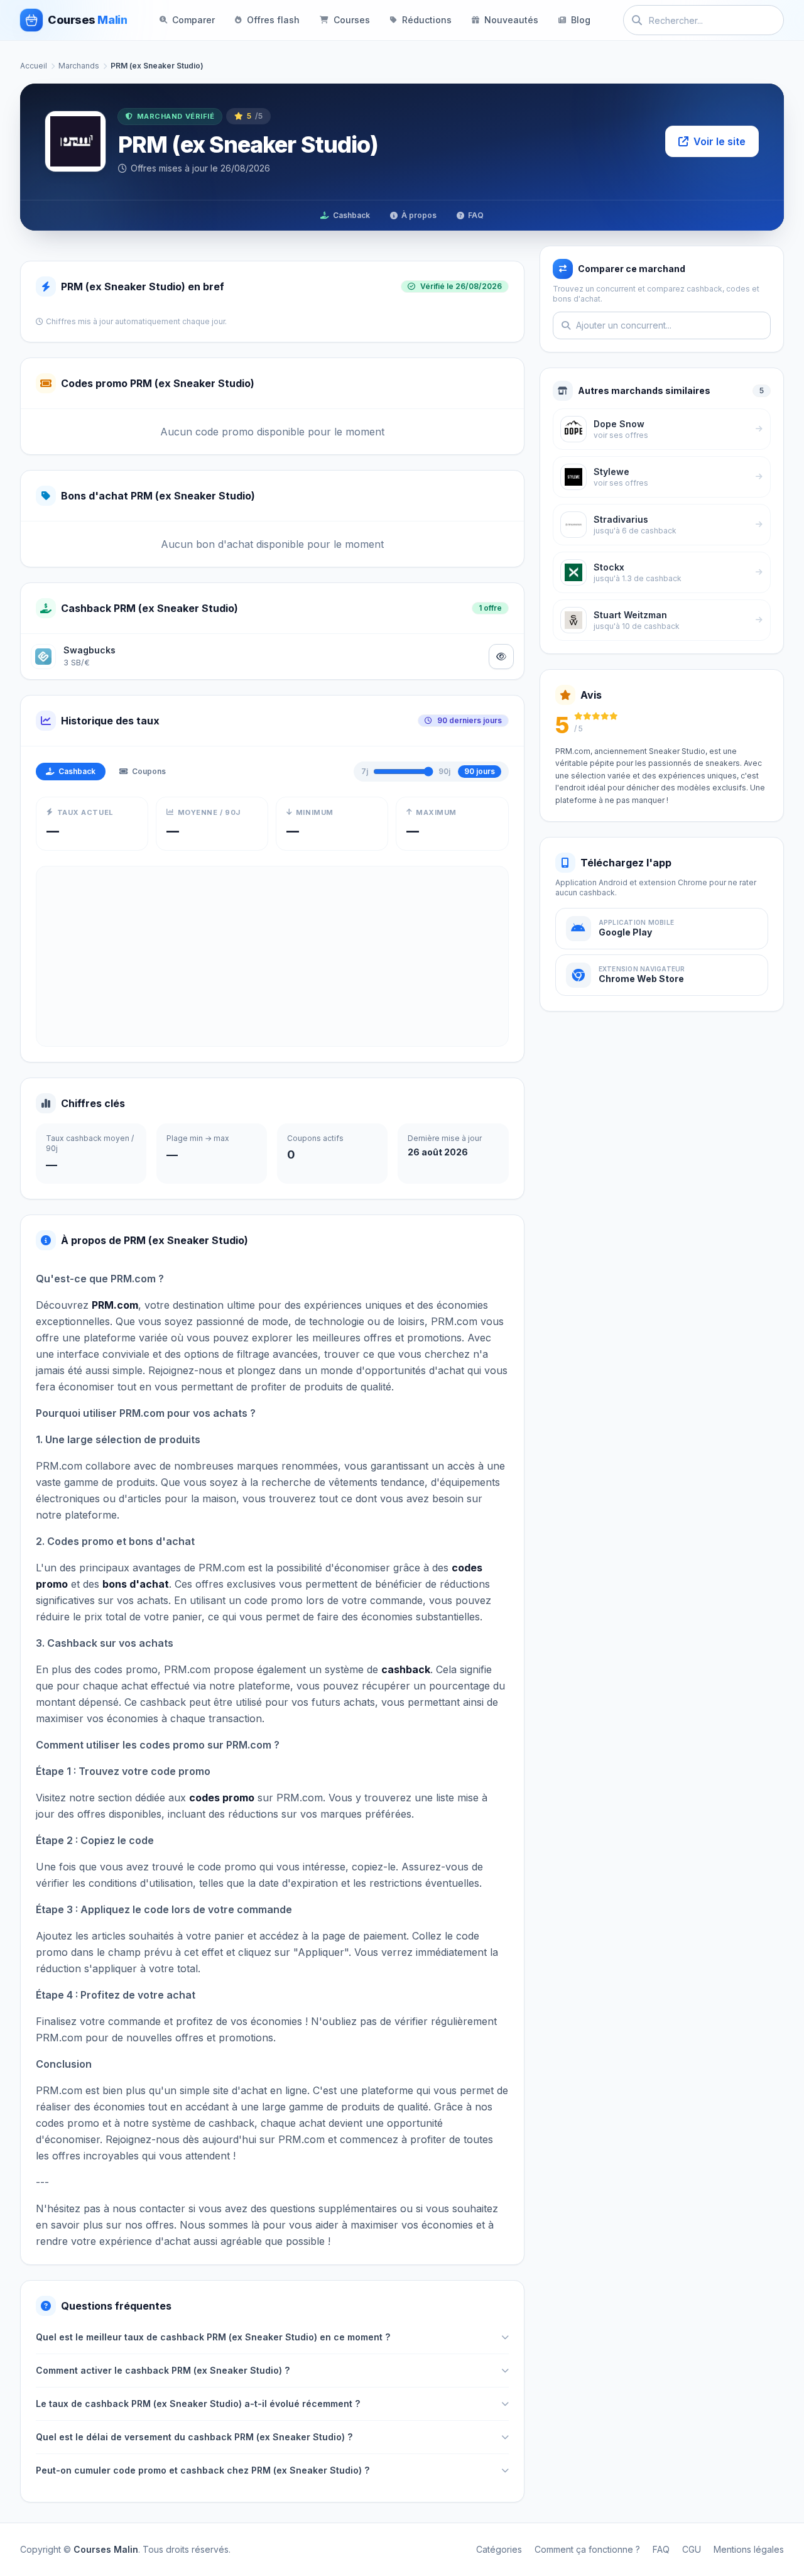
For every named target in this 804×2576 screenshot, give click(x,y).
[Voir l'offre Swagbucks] (501, 657)
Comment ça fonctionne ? (587, 2549)
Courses (352, 20)
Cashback (351, 215)
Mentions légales (749, 2549)
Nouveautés (511, 20)
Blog (581, 20)
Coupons (149, 771)
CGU (692, 2549)
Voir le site (720, 141)
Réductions (427, 20)
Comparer (193, 20)
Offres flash (273, 20)
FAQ (476, 215)
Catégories (499, 2549)
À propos (419, 215)
